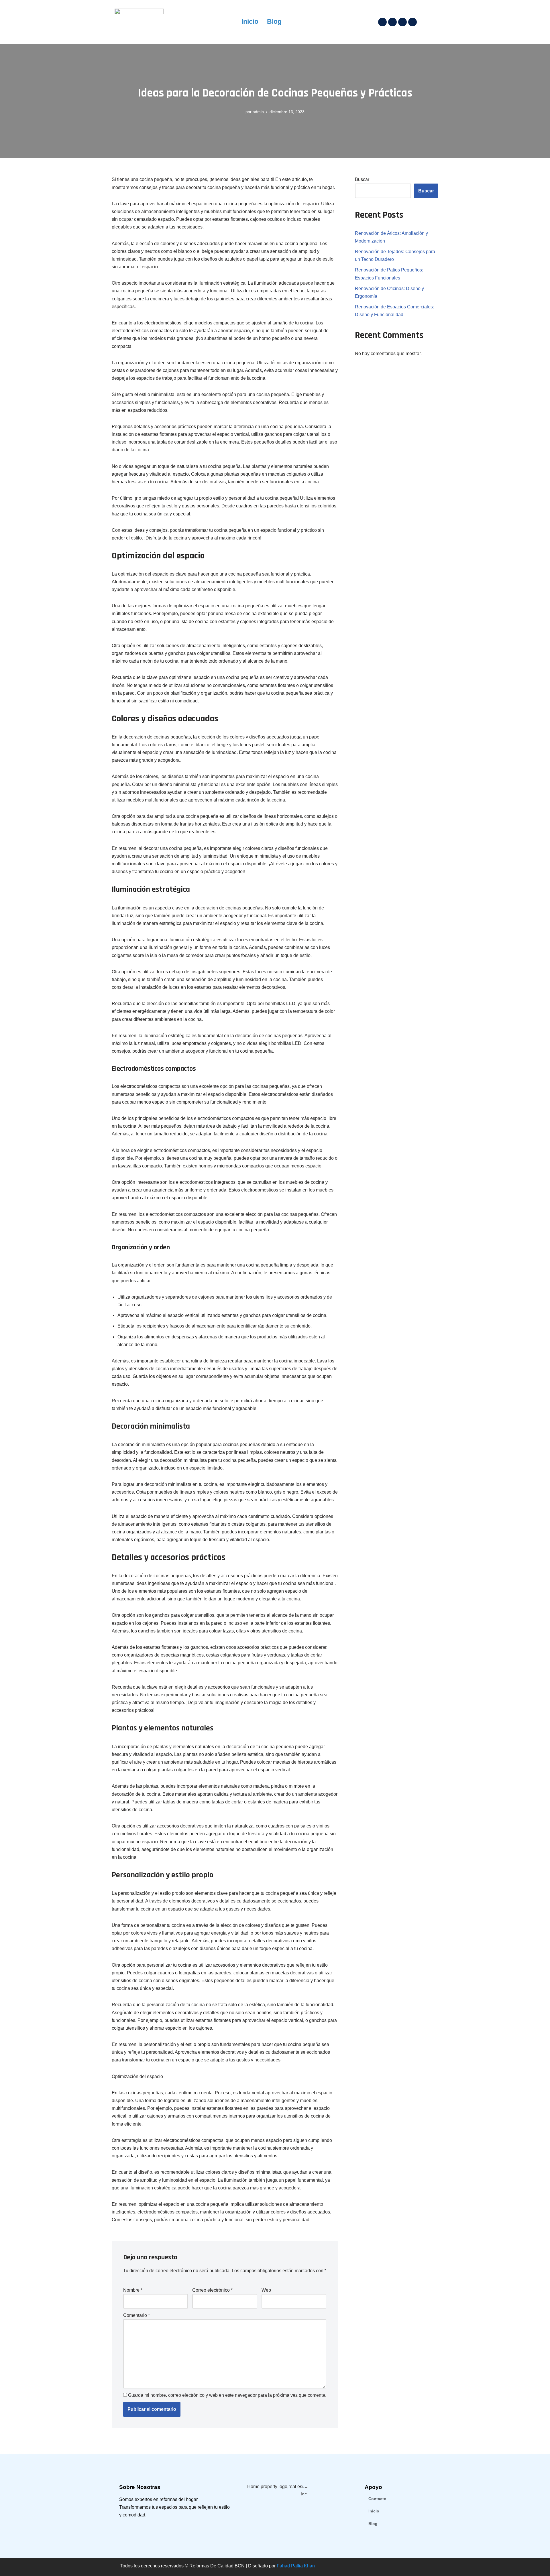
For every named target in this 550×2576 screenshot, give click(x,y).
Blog (274, 22)
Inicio (250, 22)
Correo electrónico (212, 2290)
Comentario (136, 2315)
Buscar (362, 179)
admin (258, 112)
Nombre (133, 2290)
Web (266, 2290)
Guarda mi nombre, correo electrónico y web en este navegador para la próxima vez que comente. (227, 2395)
